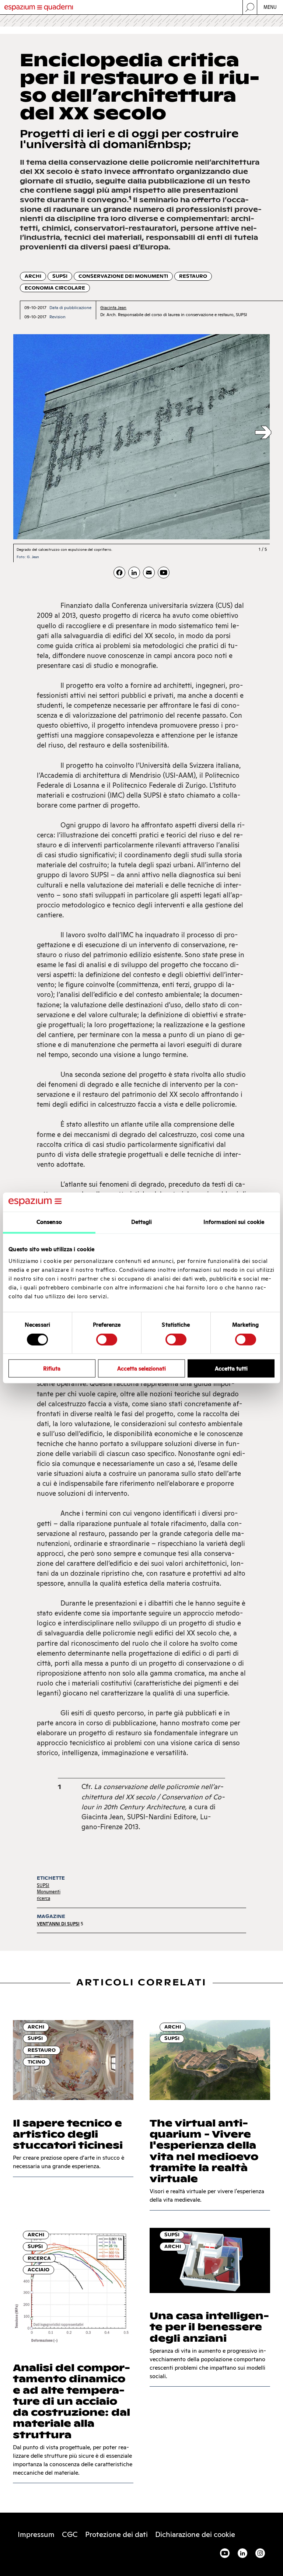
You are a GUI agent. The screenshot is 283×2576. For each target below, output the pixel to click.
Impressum (36, 2534)
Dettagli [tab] (142, 1222)
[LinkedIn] (134, 573)
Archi (33, 276)
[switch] (107, 1339)
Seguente (263, 433)
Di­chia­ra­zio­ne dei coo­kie (195, 2534)
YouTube (225, 2553)
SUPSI (60, 276)
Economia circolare (55, 288)
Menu (270, 7)
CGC (70, 2534)
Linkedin (242, 2553)
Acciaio (39, 2270)
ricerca (43, 1898)
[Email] (149, 573)
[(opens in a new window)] (164, 573)
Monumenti (49, 1892)
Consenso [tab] (49, 1222)
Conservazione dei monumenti (123, 276)
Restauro (193, 276)
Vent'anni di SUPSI (58, 1924)
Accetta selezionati (141, 1368)
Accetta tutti (231, 1368)
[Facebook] (119, 573)
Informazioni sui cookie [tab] (234, 1222)
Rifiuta (52, 1368)
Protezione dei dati (116, 2534)
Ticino (36, 2062)
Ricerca (39, 2258)
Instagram (260, 2553)
